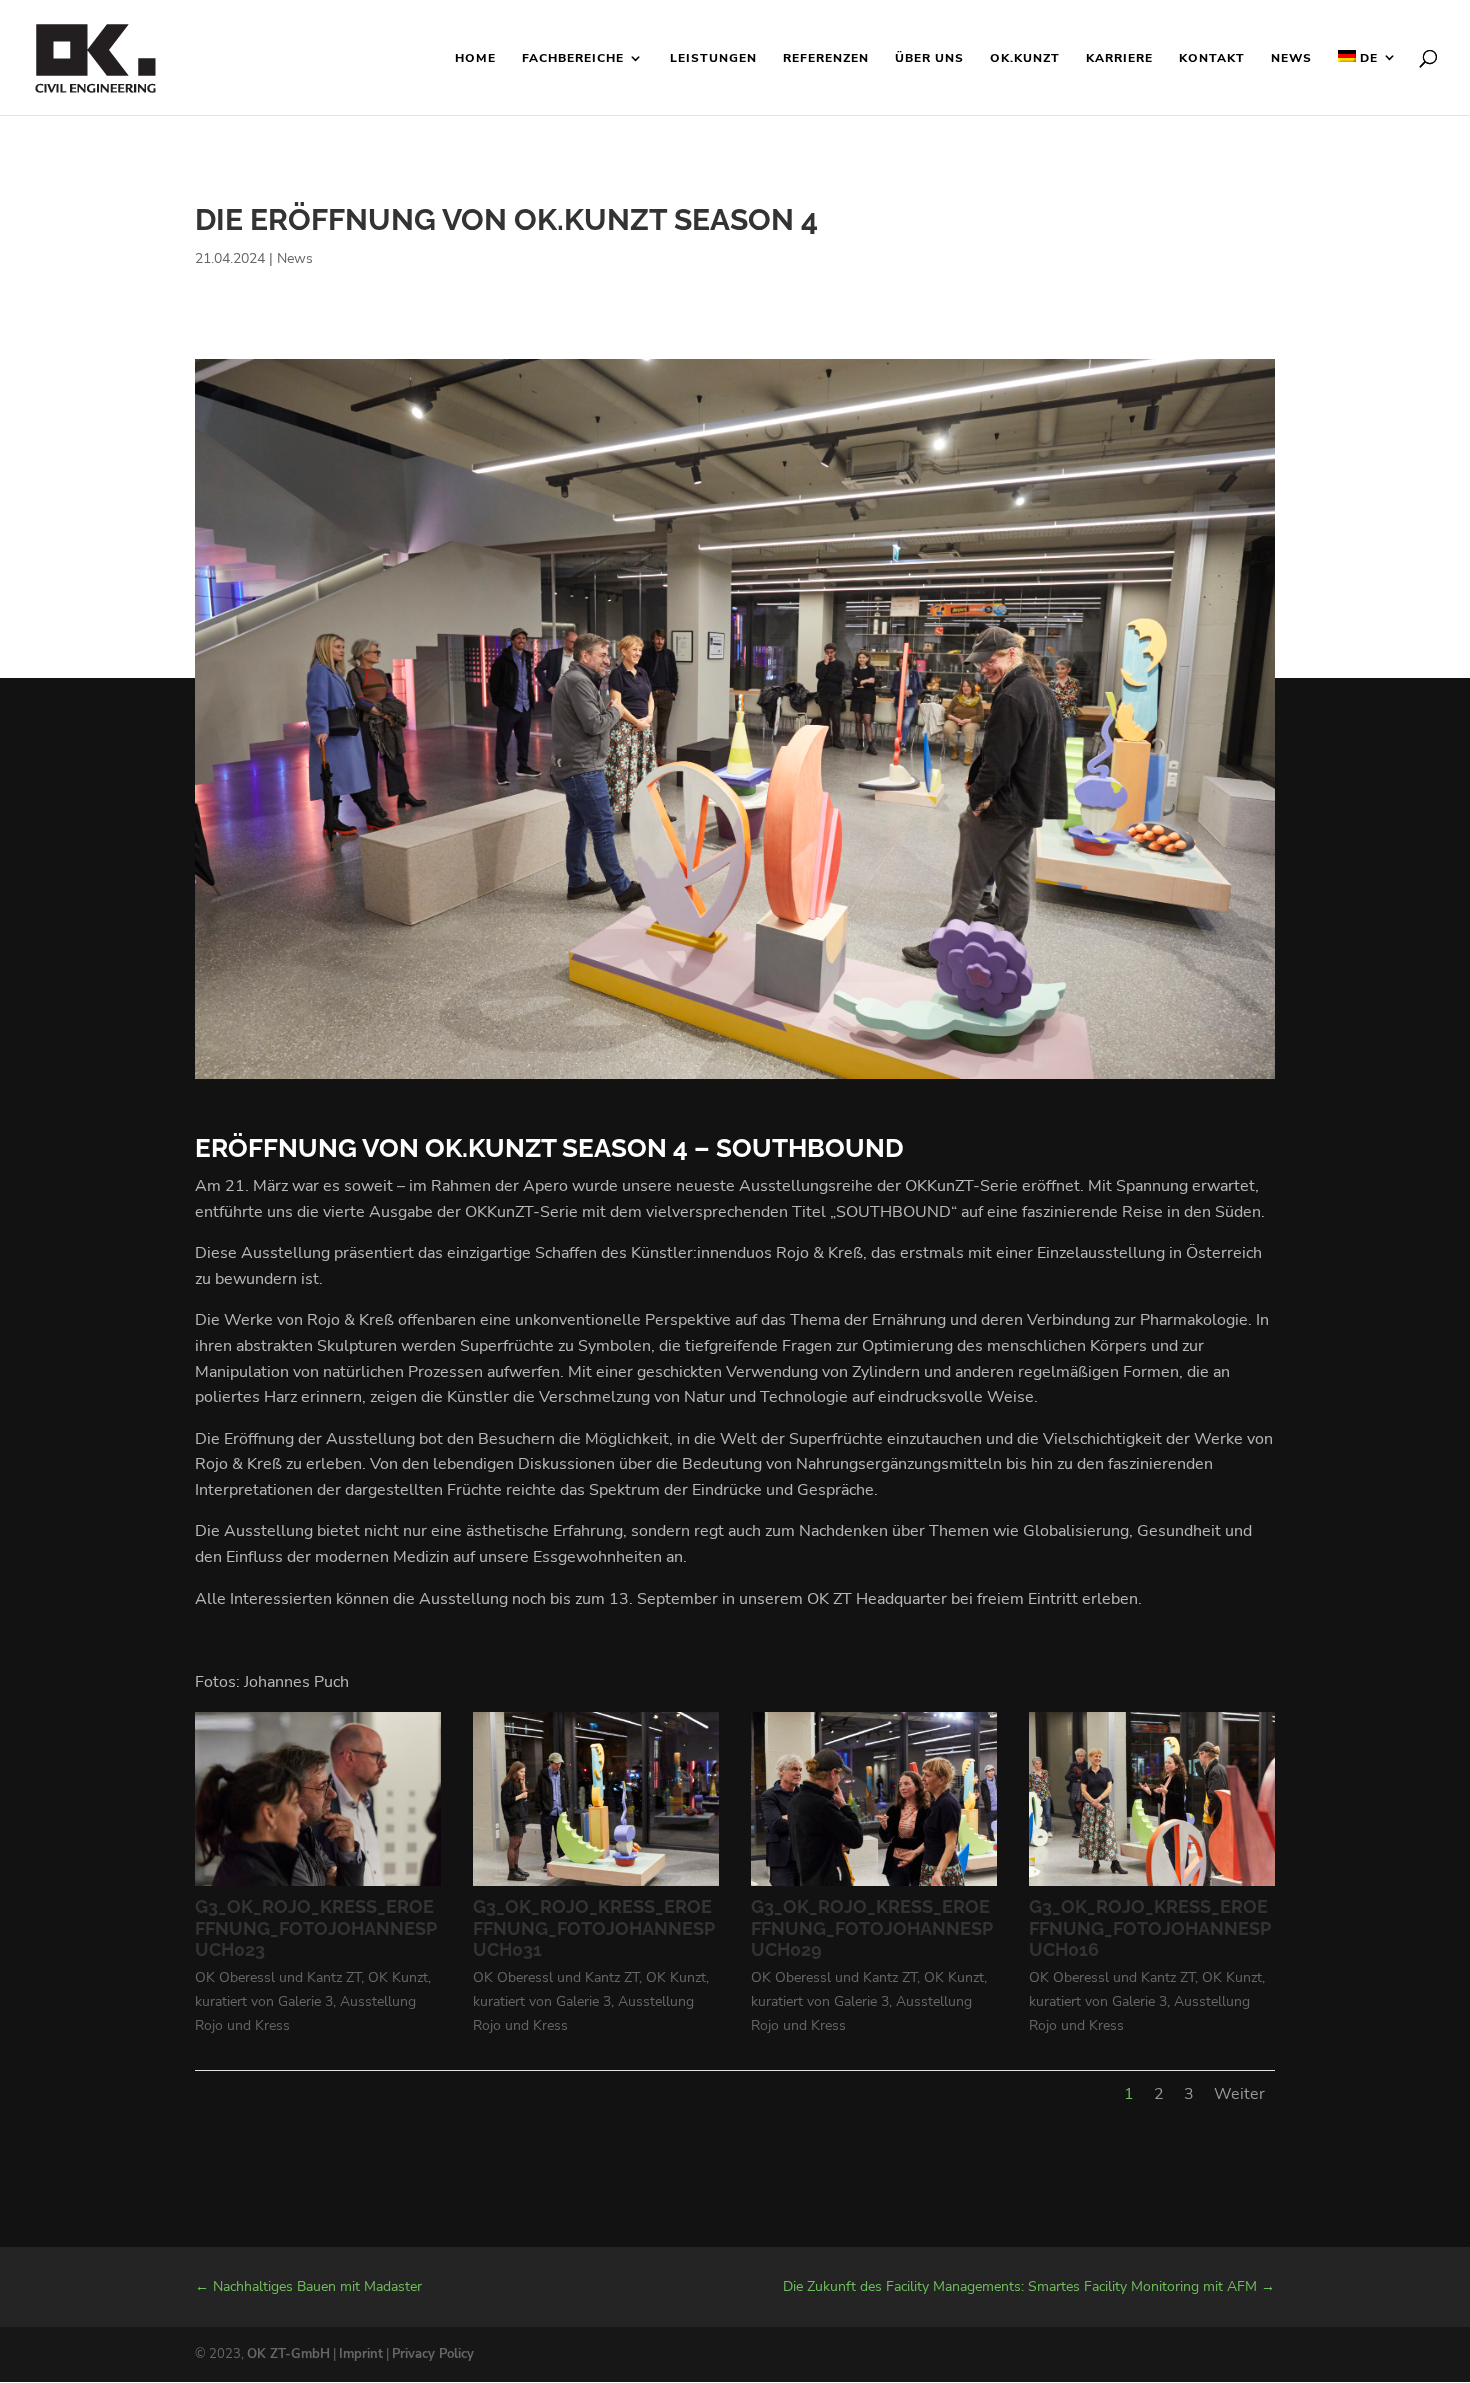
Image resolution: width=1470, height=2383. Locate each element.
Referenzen (826, 58)
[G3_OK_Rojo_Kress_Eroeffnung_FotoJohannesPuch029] (874, 1886)
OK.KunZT (1025, 58)
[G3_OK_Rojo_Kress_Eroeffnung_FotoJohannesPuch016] (1152, 1886)
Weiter (1239, 2094)
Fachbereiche (573, 58)
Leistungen (713, 58)
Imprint (361, 2354)
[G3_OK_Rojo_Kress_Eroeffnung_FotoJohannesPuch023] (318, 1886)
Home (475, 58)
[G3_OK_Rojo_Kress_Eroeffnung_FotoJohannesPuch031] (596, 1886)
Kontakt (1212, 58)
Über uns (929, 58)
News (1291, 58)
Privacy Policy (433, 2354)
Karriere (1119, 58)
